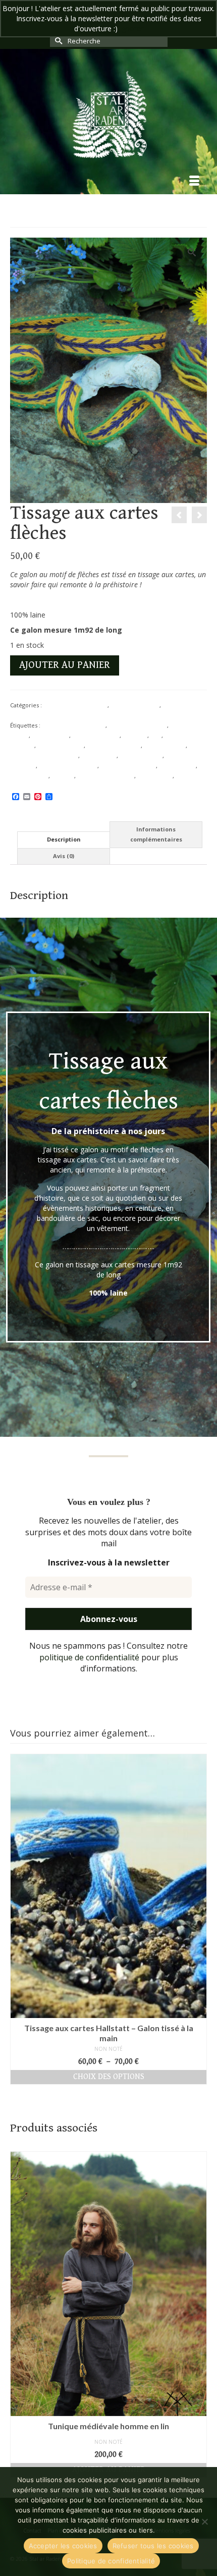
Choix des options (109, 2077)
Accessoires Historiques (75, 705)
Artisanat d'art (50, 735)
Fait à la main (99, 755)
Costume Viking (165, 745)
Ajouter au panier (65, 665)
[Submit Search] (58, 41)
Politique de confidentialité (111, 2561)
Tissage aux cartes (135, 705)
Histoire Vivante (141, 755)
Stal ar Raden (155, 776)
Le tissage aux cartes (128, 766)
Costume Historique (114, 745)
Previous (19, 1919)
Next (198, 1919)
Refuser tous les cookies (153, 2546)
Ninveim (63, 776)
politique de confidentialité (89, 1657)
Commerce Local (61, 745)
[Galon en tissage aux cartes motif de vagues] (199, 515)
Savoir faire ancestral (106, 776)
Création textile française (44, 755)
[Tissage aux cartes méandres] (179, 515)
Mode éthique (29, 776)
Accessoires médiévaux (74, 725)
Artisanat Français (96, 735)
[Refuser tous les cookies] (204, 2522)
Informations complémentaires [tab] (156, 834)
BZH (156, 735)
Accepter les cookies (63, 2546)
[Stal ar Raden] (108, 114)
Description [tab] (64, 839)
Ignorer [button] (131, 29)
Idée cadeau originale (68, 766)
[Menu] (194, 182)
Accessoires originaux (138, 725)
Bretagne (135, 735)
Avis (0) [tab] (64, 856)
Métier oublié (177, 766)
